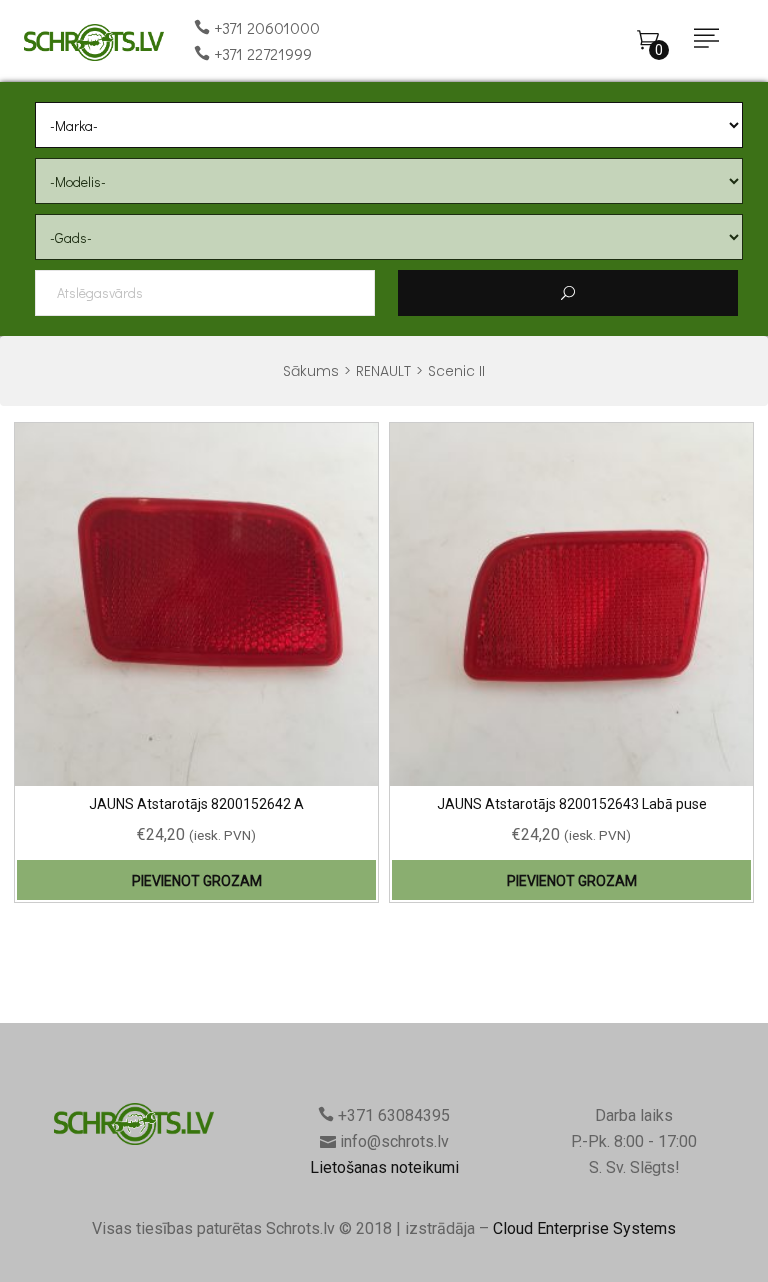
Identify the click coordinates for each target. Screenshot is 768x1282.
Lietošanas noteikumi (384, 1167)
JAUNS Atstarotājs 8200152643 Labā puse (572, 804)
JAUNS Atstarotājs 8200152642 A (196, 804)
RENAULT (383, 371)
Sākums (311, 371)
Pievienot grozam (197, 881)
